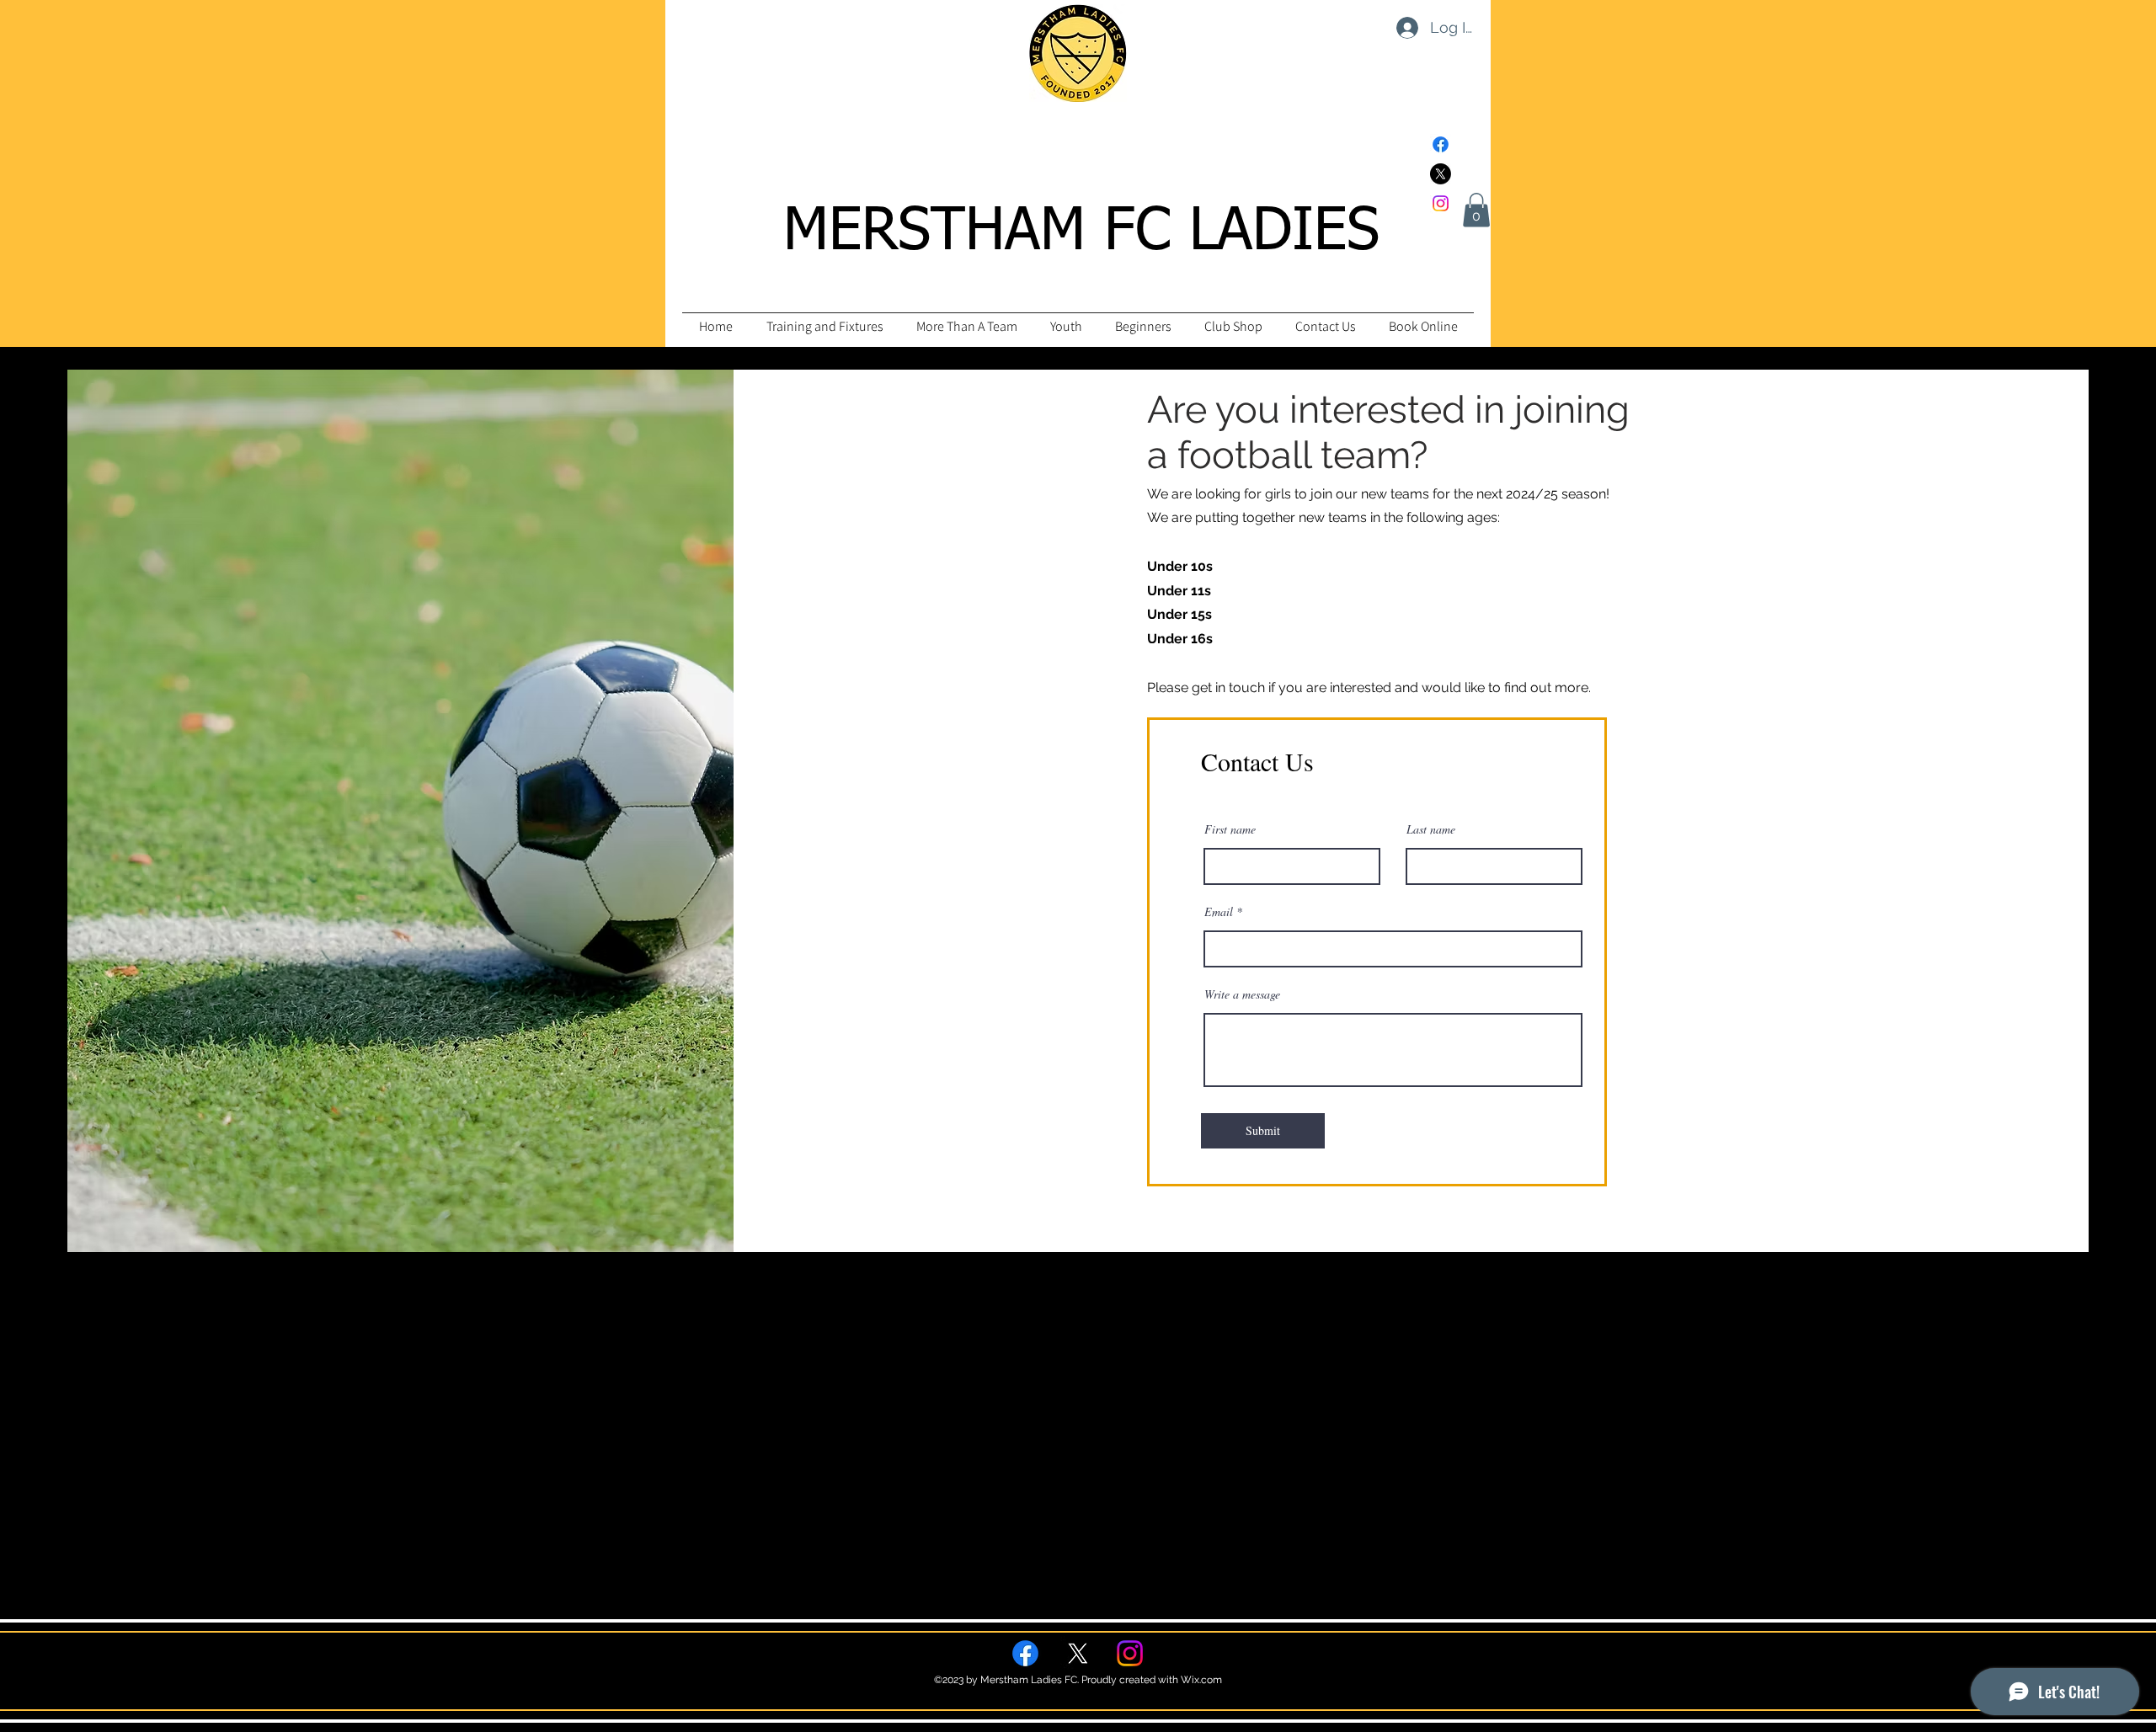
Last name (1431, 829)
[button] (1476, 210)
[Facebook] (1441, 144)
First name (1230, 829)
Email (1219, 912)
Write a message (1242, 994)
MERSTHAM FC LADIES (1081, 232)
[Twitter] (1441, 174)
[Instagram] (1441, 203)
